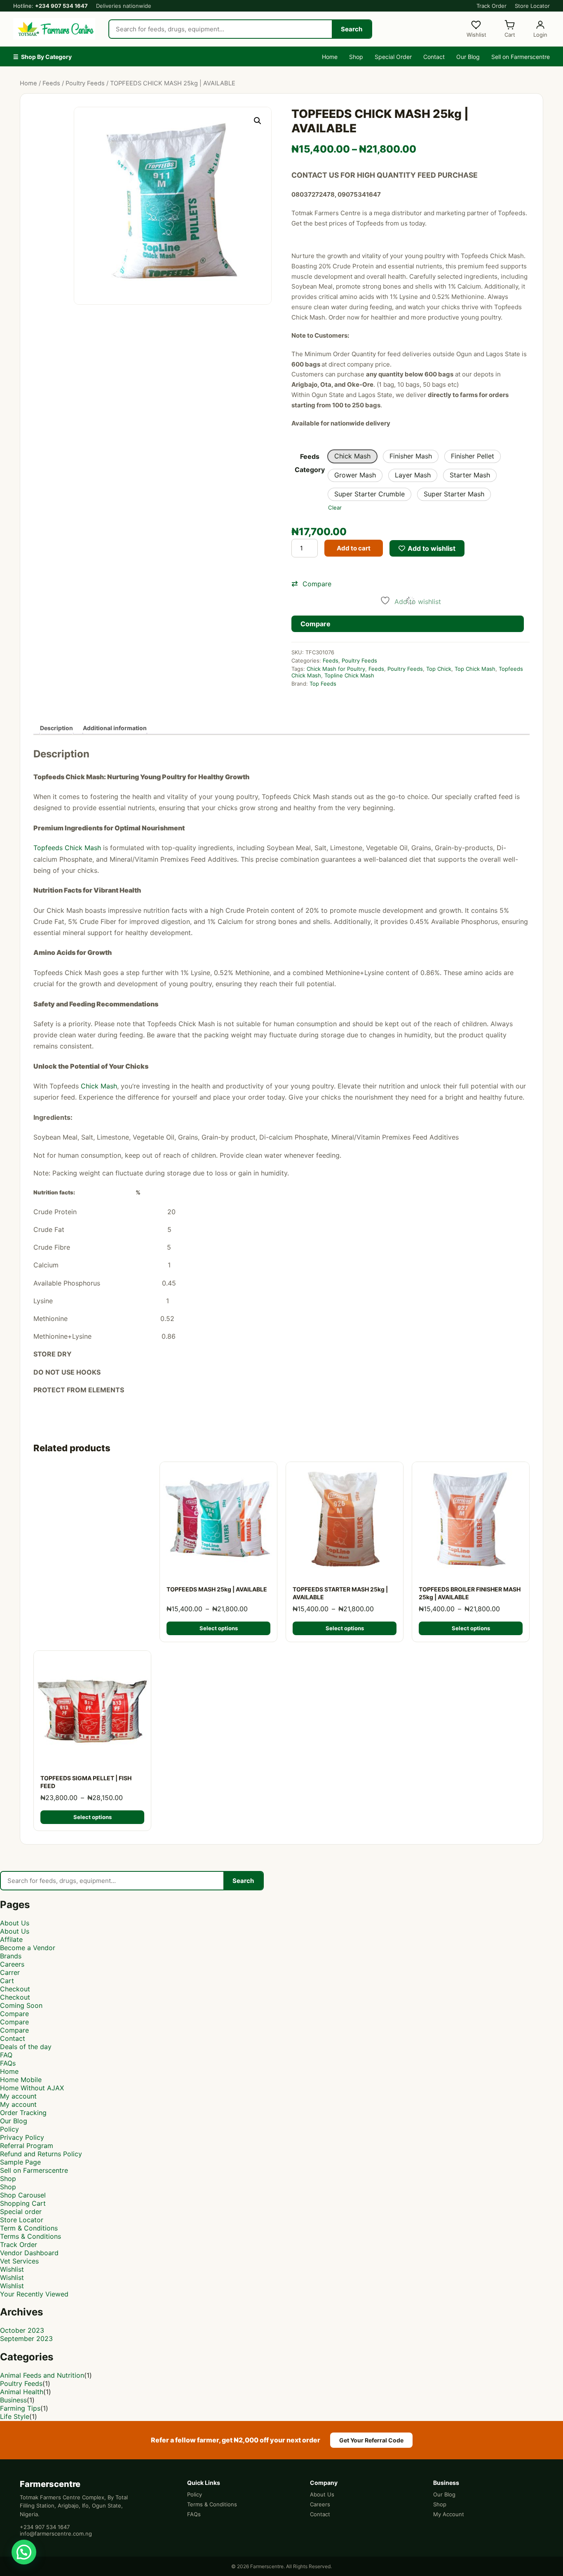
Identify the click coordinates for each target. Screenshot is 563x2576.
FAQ (6, 2055)
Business (13, 2400)
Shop (356, 57)
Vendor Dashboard (29, 2253)
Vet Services (19, 2261)
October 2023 (22, 2330)
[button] (258, 121)
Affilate (11, 1939)
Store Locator (532, 6)
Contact (434, 57)
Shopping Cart (23, 2203)
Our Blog (468, 57)
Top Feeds (323, 684)
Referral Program (27, 2146)
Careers (12, 1964)
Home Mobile (21, 2080)
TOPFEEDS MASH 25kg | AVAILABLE (217, 1589)
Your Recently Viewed (34, 2294)
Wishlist (12, 2269)
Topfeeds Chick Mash (67, 848)
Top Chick (439, 669)
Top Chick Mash (475, 669)
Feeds (51, 83)
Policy (9, 2129)
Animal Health (22, 2392)
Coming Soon (21, 2005)
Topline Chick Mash (349, 675)
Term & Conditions (29, 2228)
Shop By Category (42, 57)
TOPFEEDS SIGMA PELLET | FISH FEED (86, 1782)
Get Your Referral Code (371, 2440)
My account (18, 2096)
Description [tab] (56, 728)
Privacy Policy (22, 2137)
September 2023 (26, 2339)
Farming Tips (20, 2408)
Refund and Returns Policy (41, 2154)
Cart (7, 1981)
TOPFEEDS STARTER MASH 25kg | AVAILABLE (340, 1593)
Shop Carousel (23, 2195)
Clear (335, 508)
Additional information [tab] (115, 728)
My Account (449, 2514)
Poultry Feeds (85, 83)
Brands (11, 1956)
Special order (21, 2212)
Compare (14, 2014)
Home (330, 57)
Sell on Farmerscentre (521, 57)
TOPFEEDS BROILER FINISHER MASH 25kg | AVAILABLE (470, 1593)
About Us (15, 1923)
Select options (219, 1628)
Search (352, 29)
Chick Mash (99, 1086)
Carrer (10, 1972)
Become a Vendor (28, 1948)
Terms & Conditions (30, 2236)
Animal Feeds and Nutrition (42, 2375)
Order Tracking (23, 2113)
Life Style (15, 2416)
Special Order (393, 57)
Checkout (15, 1989)
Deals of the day (26, 2047)
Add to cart (354, 548)
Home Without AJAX (32, 2088)
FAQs (8, 2063)
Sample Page (20, 2162)
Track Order (491, 6)
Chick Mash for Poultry (336, 669)
